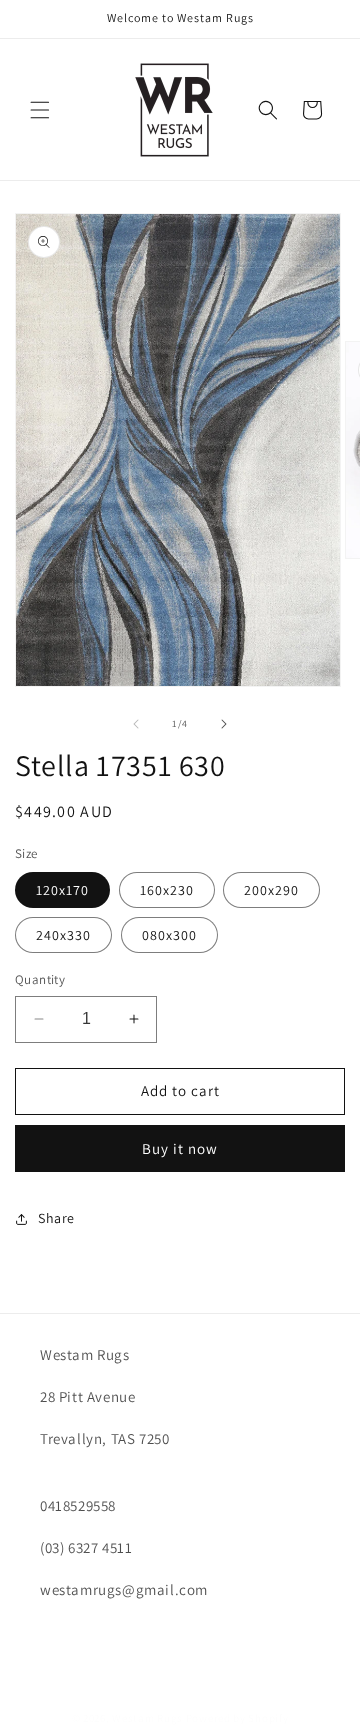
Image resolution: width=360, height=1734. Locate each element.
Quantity (40, 979)
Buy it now (180, 1148)
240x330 (63, 935)
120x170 (62, 890)
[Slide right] (224, 724)
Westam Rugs (147, 1718)
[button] (40, 110)
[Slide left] (136, 724)
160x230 (167, 890)
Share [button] (56, 1218)
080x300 (169, 935)
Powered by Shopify (237, 1718)
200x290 (271, 890)
